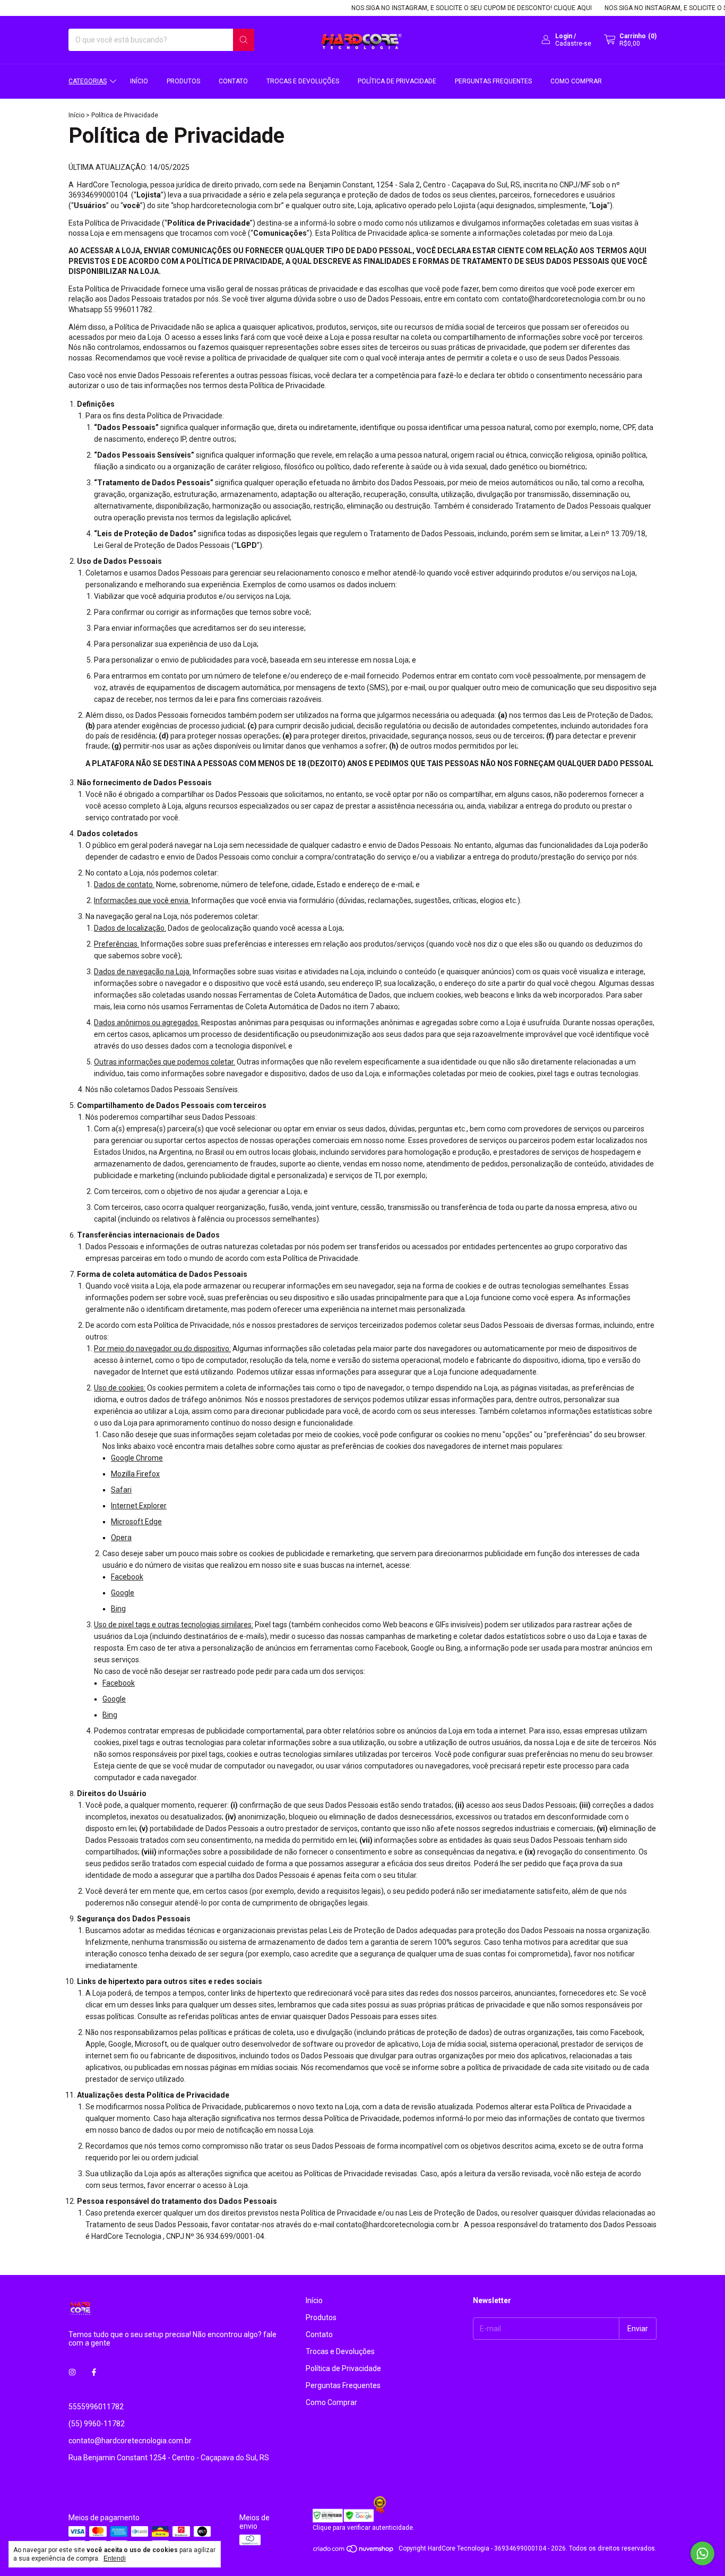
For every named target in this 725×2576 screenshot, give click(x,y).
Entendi (115, 2558)
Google (123, 1593)
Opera (121, 1538)
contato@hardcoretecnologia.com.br (130, 2441)
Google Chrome (137, 1458)
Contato (233, 81)
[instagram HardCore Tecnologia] (72, 2373)
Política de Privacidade (397, 81)
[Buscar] (244, 40)
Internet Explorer (139, 1506)
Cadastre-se (573, 44)
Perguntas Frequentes (493, 81)
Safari (121, 1490)
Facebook (127, 1577)
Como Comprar (576, 81)
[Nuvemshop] (354, 2551)
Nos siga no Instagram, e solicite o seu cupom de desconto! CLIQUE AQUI (446, 8)
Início (139, 81)
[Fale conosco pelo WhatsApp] (702, 2553)
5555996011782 (96, 2407)
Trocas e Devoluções (303, 81)
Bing (118, 1609)
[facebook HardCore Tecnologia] (94, 2373)
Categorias (88, 81)
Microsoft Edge (136, 1522)
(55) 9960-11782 (97, 2424)
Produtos (183, 81)
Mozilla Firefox (135, 1474)
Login (564, 36)
